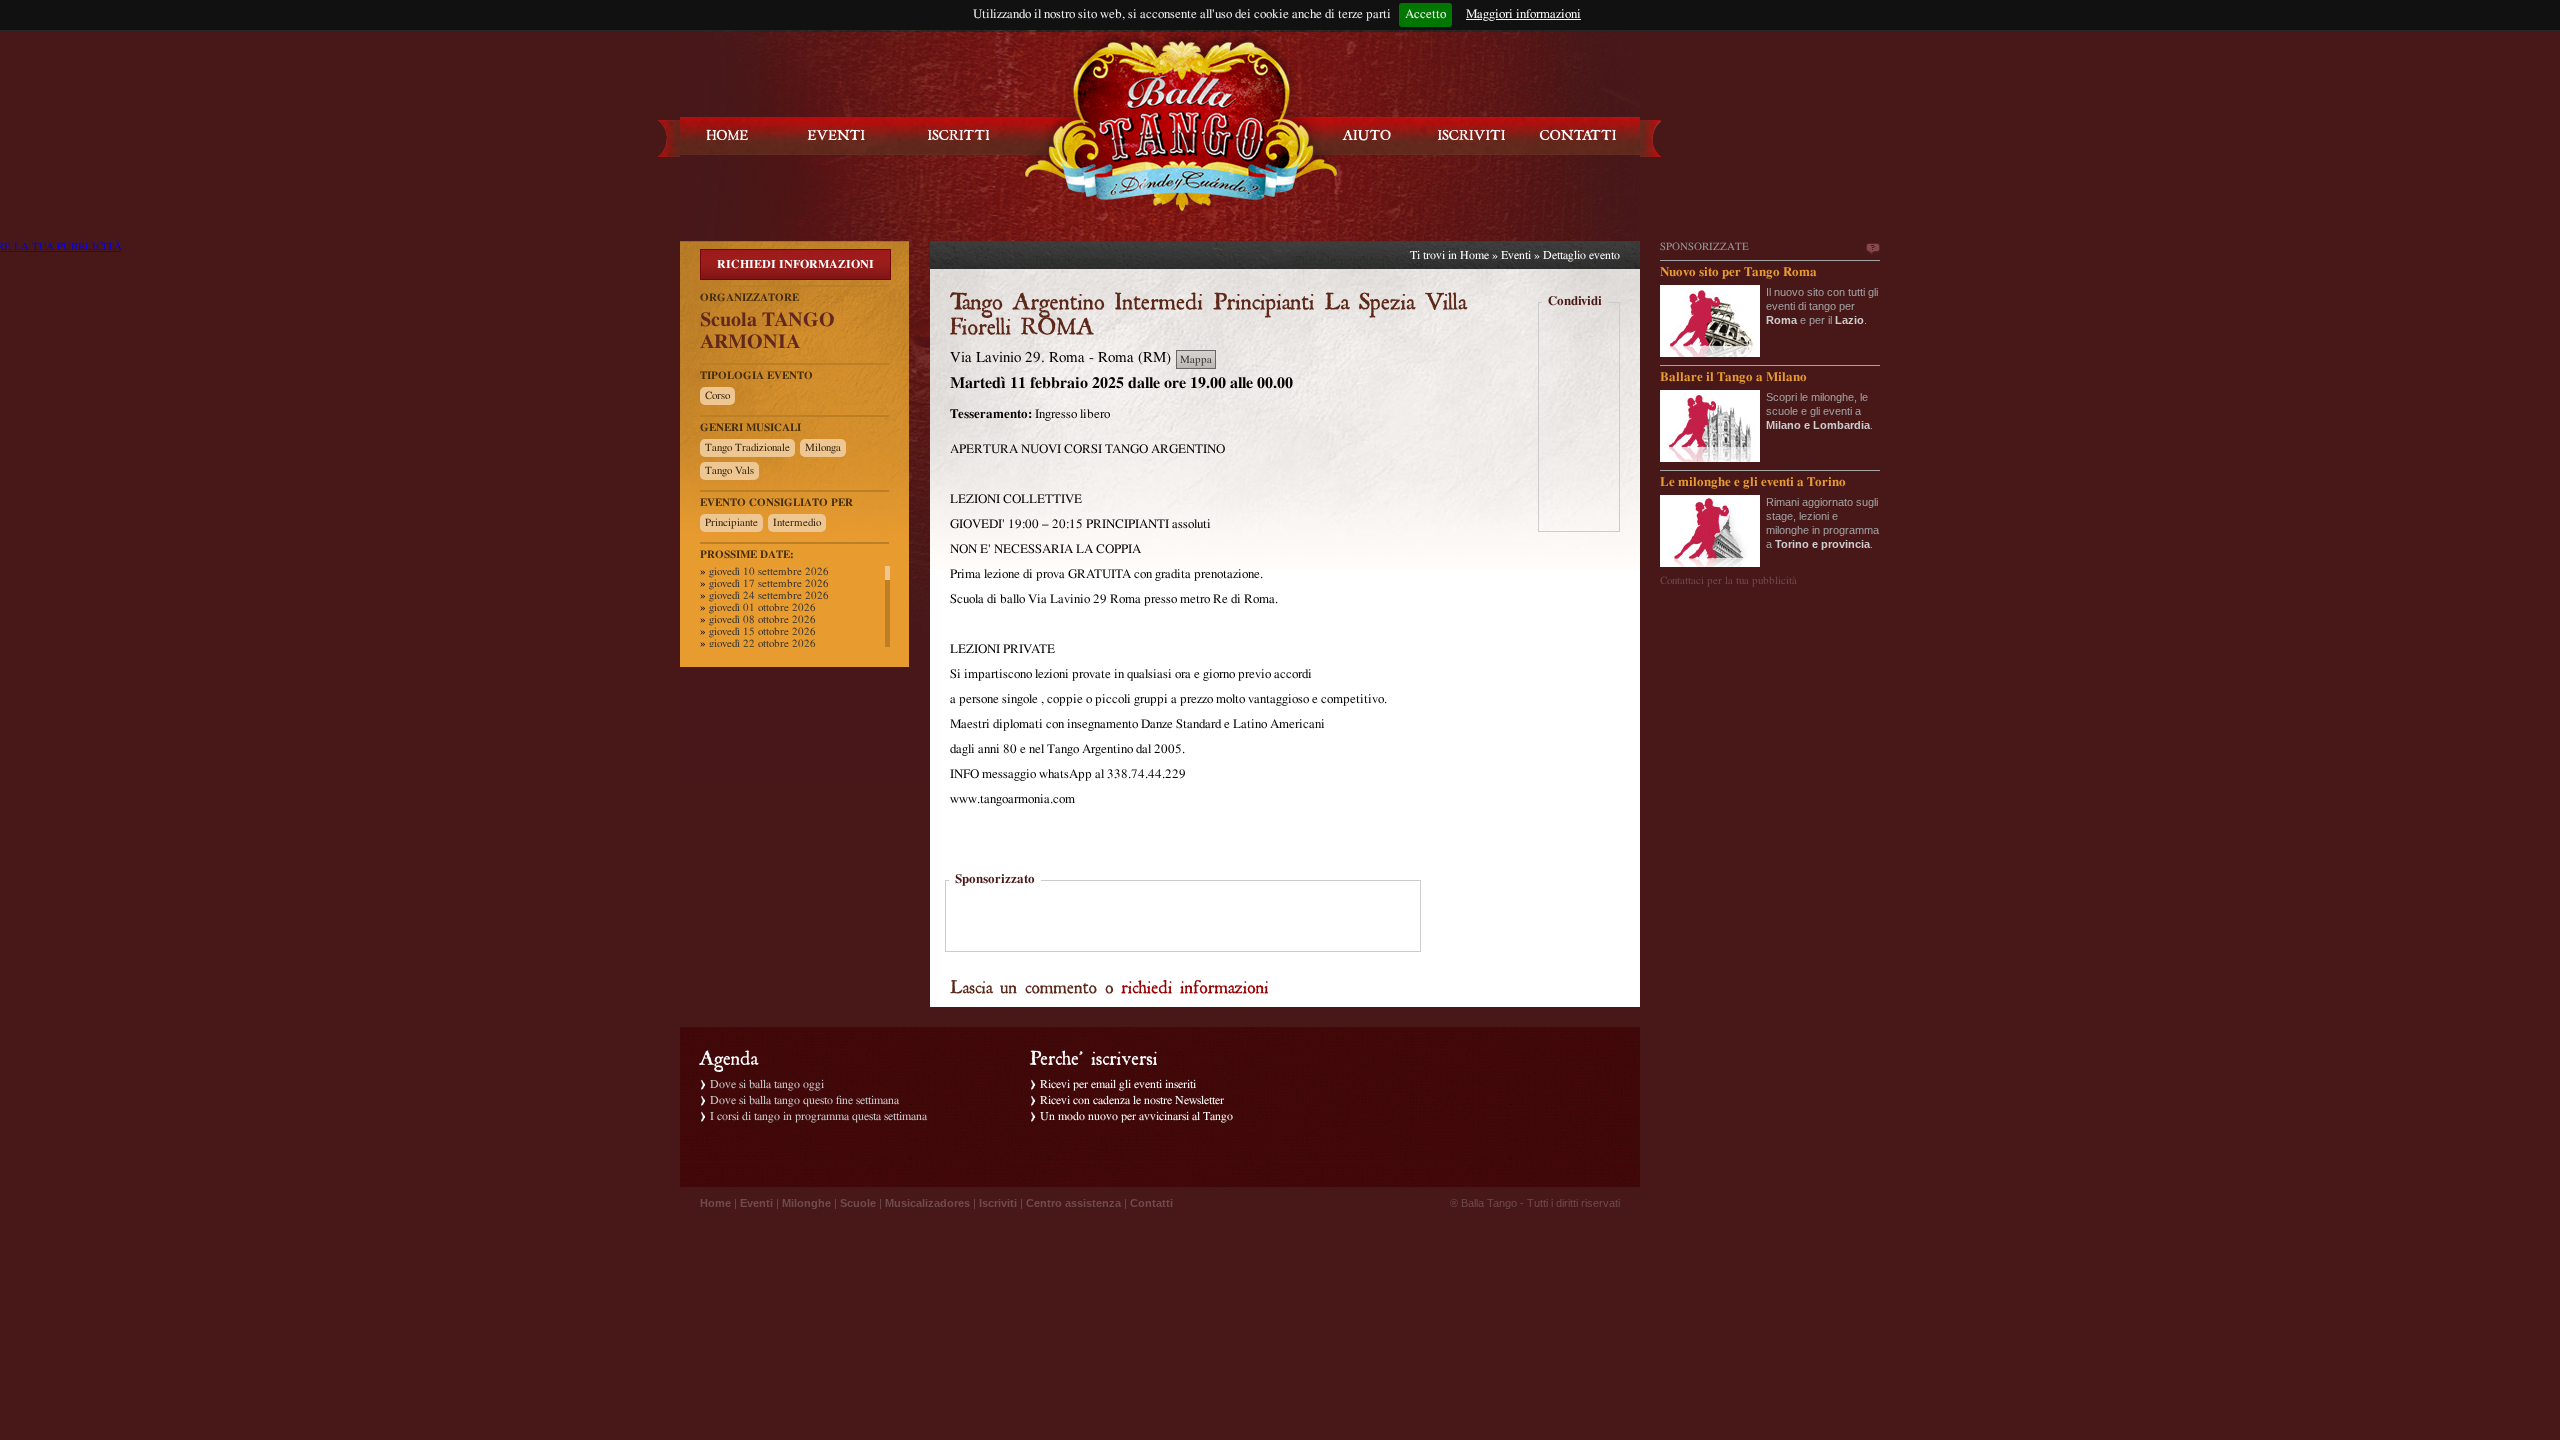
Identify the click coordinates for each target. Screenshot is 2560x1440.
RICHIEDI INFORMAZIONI (795, 264)
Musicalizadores (927, 1203)
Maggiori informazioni (1523, 14)
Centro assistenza (1073, 1203)
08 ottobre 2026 (762, 619)
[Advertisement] (1183, 918)
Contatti (1151, 1203)
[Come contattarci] (1578, 135)
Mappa (1196, 359)
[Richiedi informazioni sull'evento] (1195, 986)
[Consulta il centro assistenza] (1367, 135)
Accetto (1425, 14)
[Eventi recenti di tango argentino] (728, 135)
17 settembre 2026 (769, 583)
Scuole (858, 1203)
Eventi (1516, 255)
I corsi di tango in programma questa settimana (818, 1116)
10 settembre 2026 (769, 571)
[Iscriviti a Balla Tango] (1472, 135)
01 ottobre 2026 (762, 607)
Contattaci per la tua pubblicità (1728, 580)
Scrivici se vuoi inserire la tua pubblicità (1872, 249)
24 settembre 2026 (769, 595)
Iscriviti (998, 1203)
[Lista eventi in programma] (837, 135)
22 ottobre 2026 (762, 643)
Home (1474, 255)
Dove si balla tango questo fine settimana (804, 1100)
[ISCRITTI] (959, 135)
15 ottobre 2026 (762, 631)
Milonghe (806, 1203)
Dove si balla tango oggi (767, 1084)
